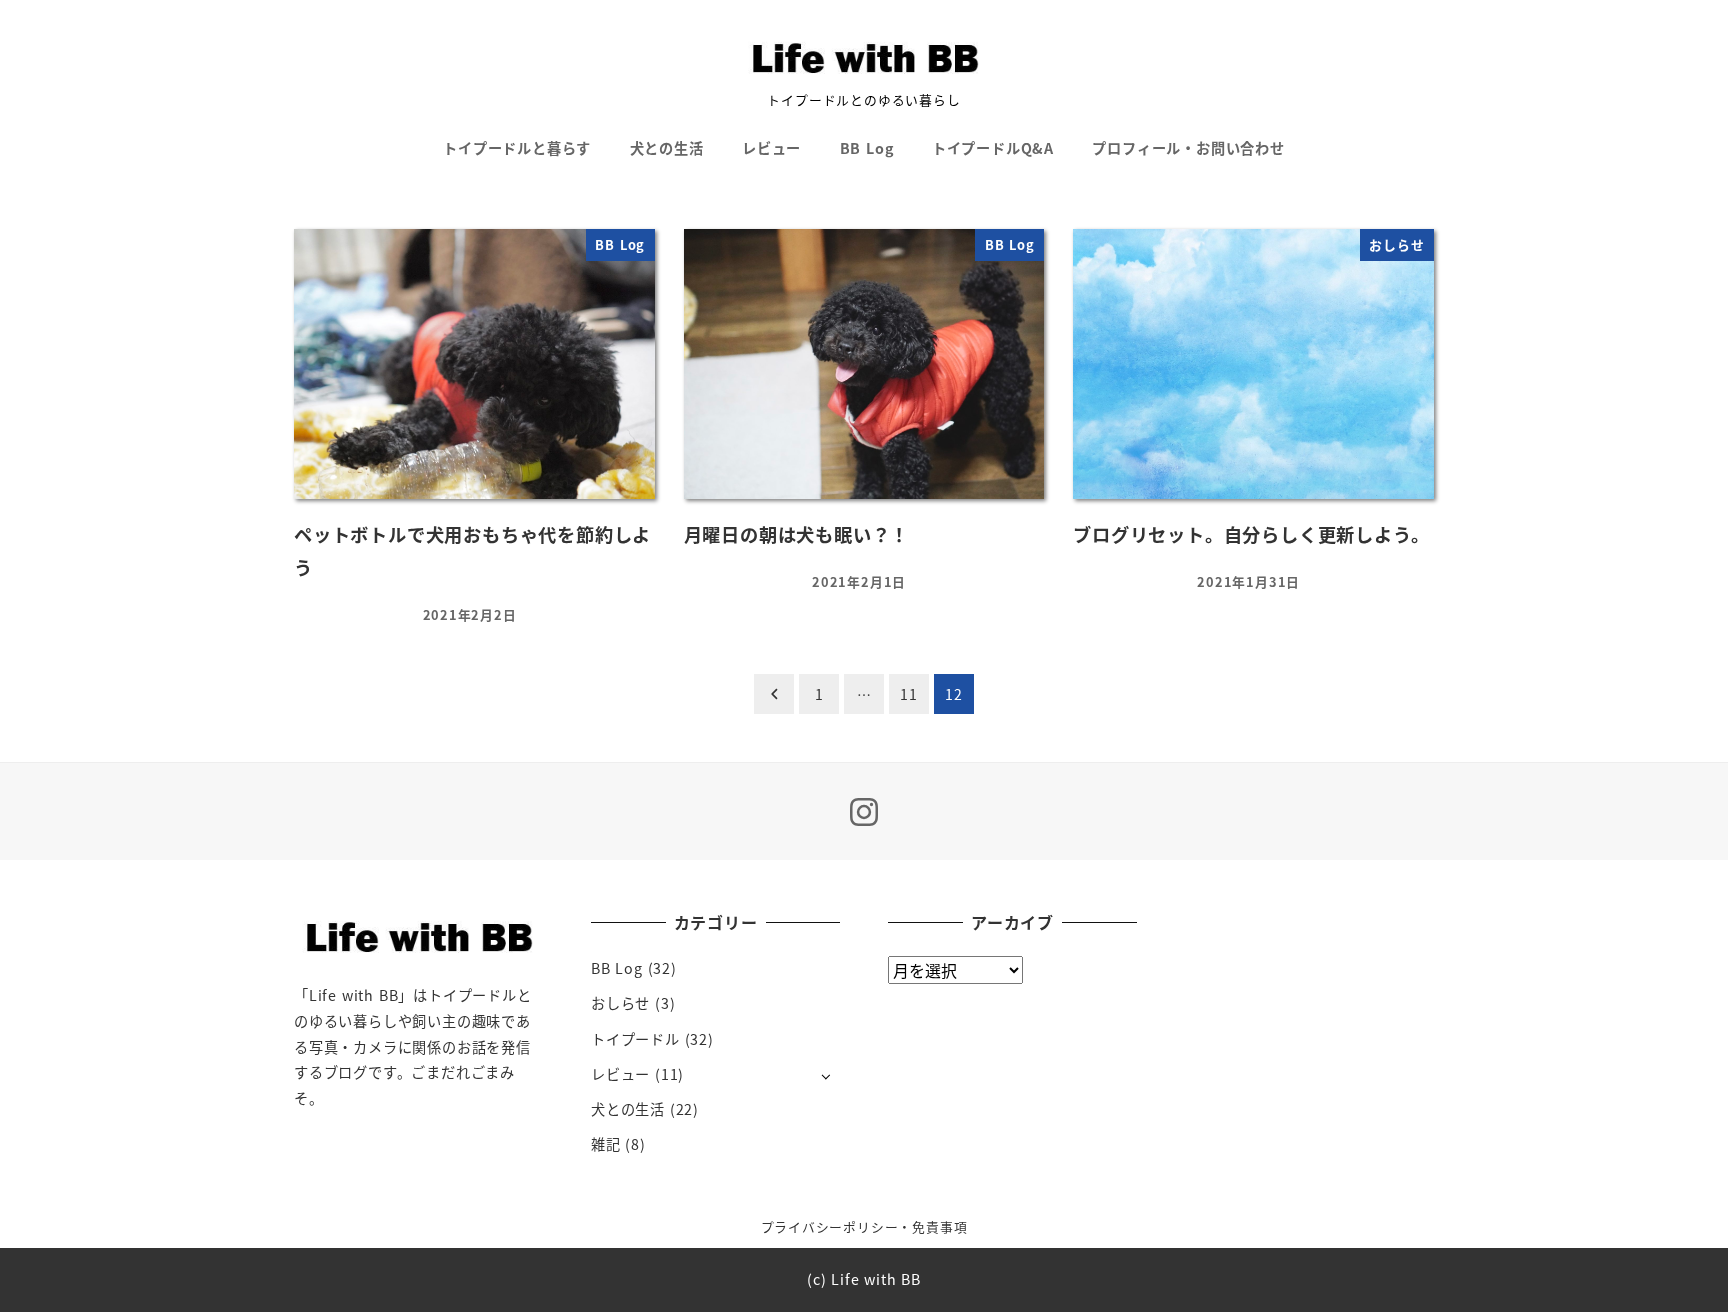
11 (909, 694)
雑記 (606, 1144)
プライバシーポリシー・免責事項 (864, 1226)
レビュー (620, 1074)
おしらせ (620, 1003)
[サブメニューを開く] (825, 1075)
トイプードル (635, 1039)
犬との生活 (628, 1109)
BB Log (617, 968)
